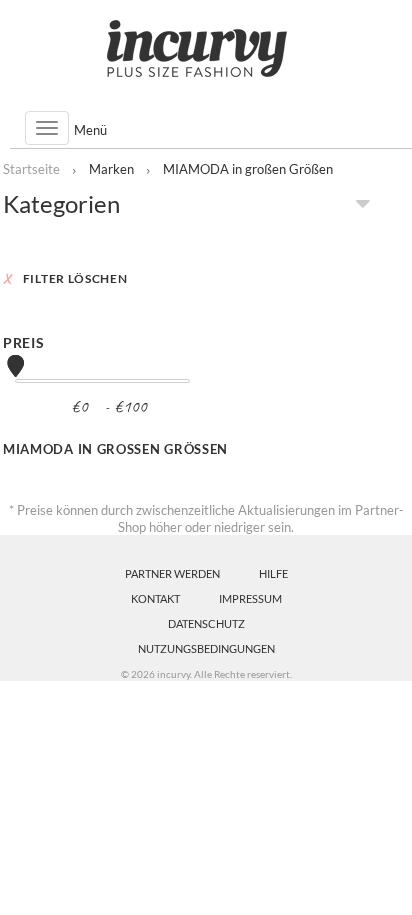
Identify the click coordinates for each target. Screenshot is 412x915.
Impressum (250, 598)
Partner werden (172, 573)
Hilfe (273, 573)
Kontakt (155, 598)
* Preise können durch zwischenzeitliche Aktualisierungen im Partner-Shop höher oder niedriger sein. (206, 518)
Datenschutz (206, 623)
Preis (24, 342)
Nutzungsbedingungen (206, 648)
